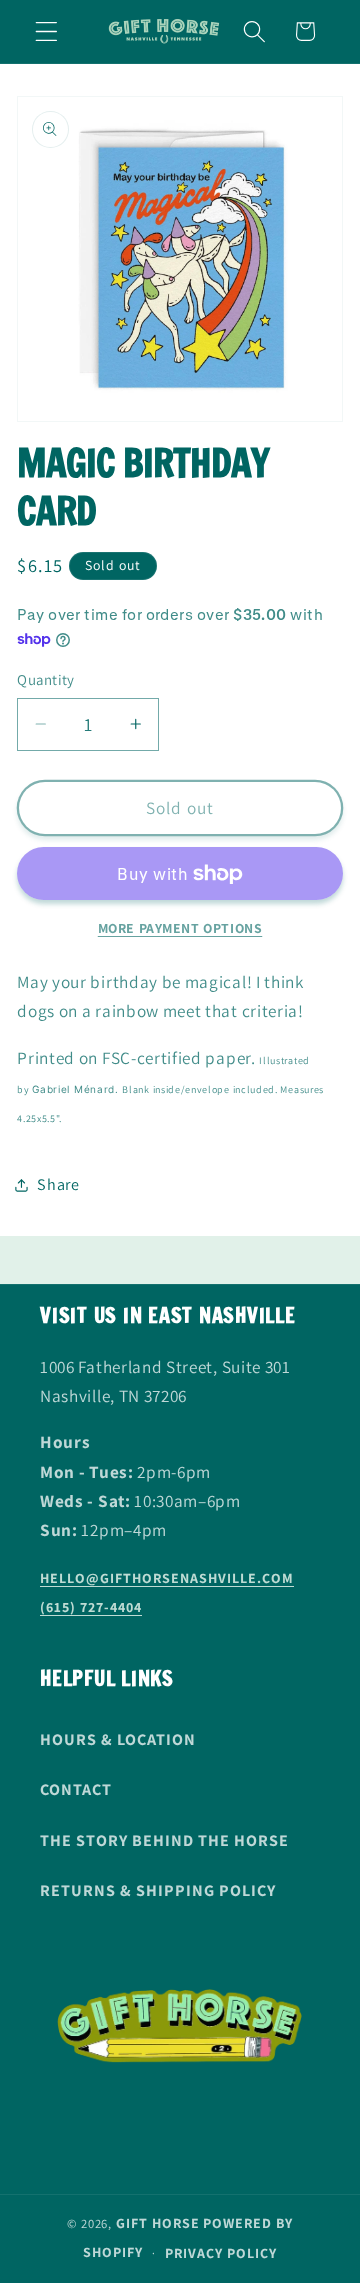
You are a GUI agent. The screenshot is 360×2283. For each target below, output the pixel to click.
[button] (46, 31)
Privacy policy (221, 2253)
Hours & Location (118, 1739)
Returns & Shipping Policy (158, 1890)
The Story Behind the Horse (164, 1840)
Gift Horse (158, 2223)
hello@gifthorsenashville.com (167, 1578)
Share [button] (58, 1184)
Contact (76, 1789)
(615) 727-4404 (91, 1607)
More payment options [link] (180, 928)
